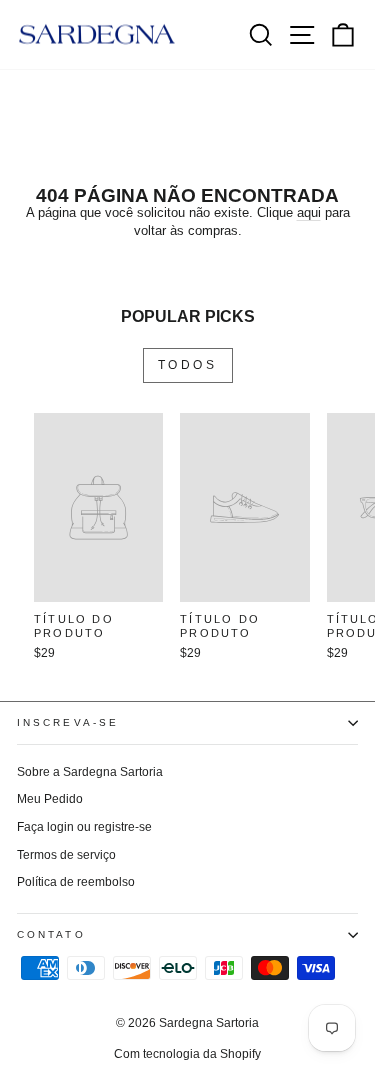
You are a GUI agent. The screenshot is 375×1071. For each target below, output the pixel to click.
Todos (188, 365)
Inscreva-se (68, 722)
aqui (309, 212)
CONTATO (51, 934)
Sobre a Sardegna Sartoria (90, 772)
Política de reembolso (76, 882)
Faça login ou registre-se (84, 827)
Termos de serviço (66, 855)
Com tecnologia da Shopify (187, 1054)
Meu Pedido (50, 799)
